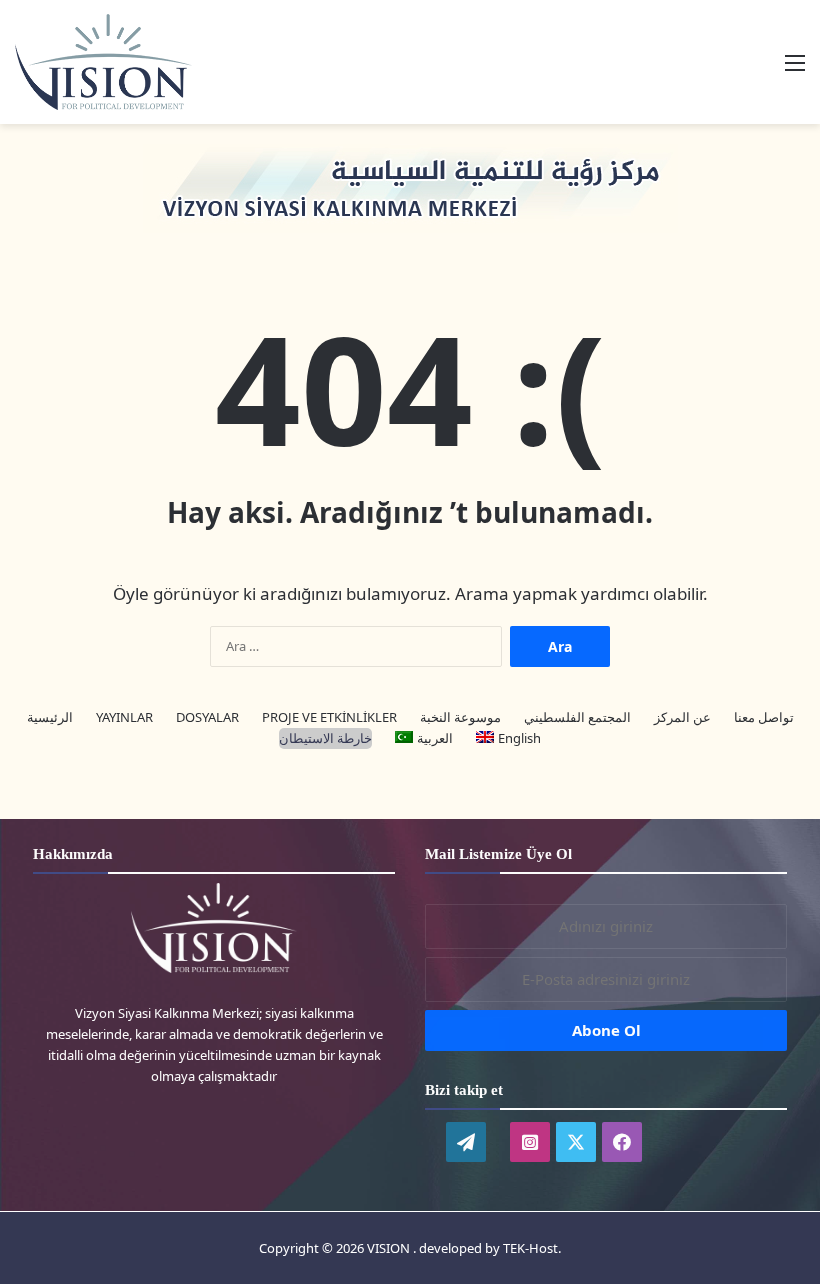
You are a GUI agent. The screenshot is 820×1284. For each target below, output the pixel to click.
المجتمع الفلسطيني (577, 717)
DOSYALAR (207, 717)
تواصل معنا (764, 717)
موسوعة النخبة (460, 717)
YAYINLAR (124, 717)
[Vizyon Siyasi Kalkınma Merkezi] (125, 62)
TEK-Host (530, 1248)
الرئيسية (50, 717)
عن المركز (682, 717)
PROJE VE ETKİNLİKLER (329, 717)
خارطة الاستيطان (325, 738)
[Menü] (795, 69)
